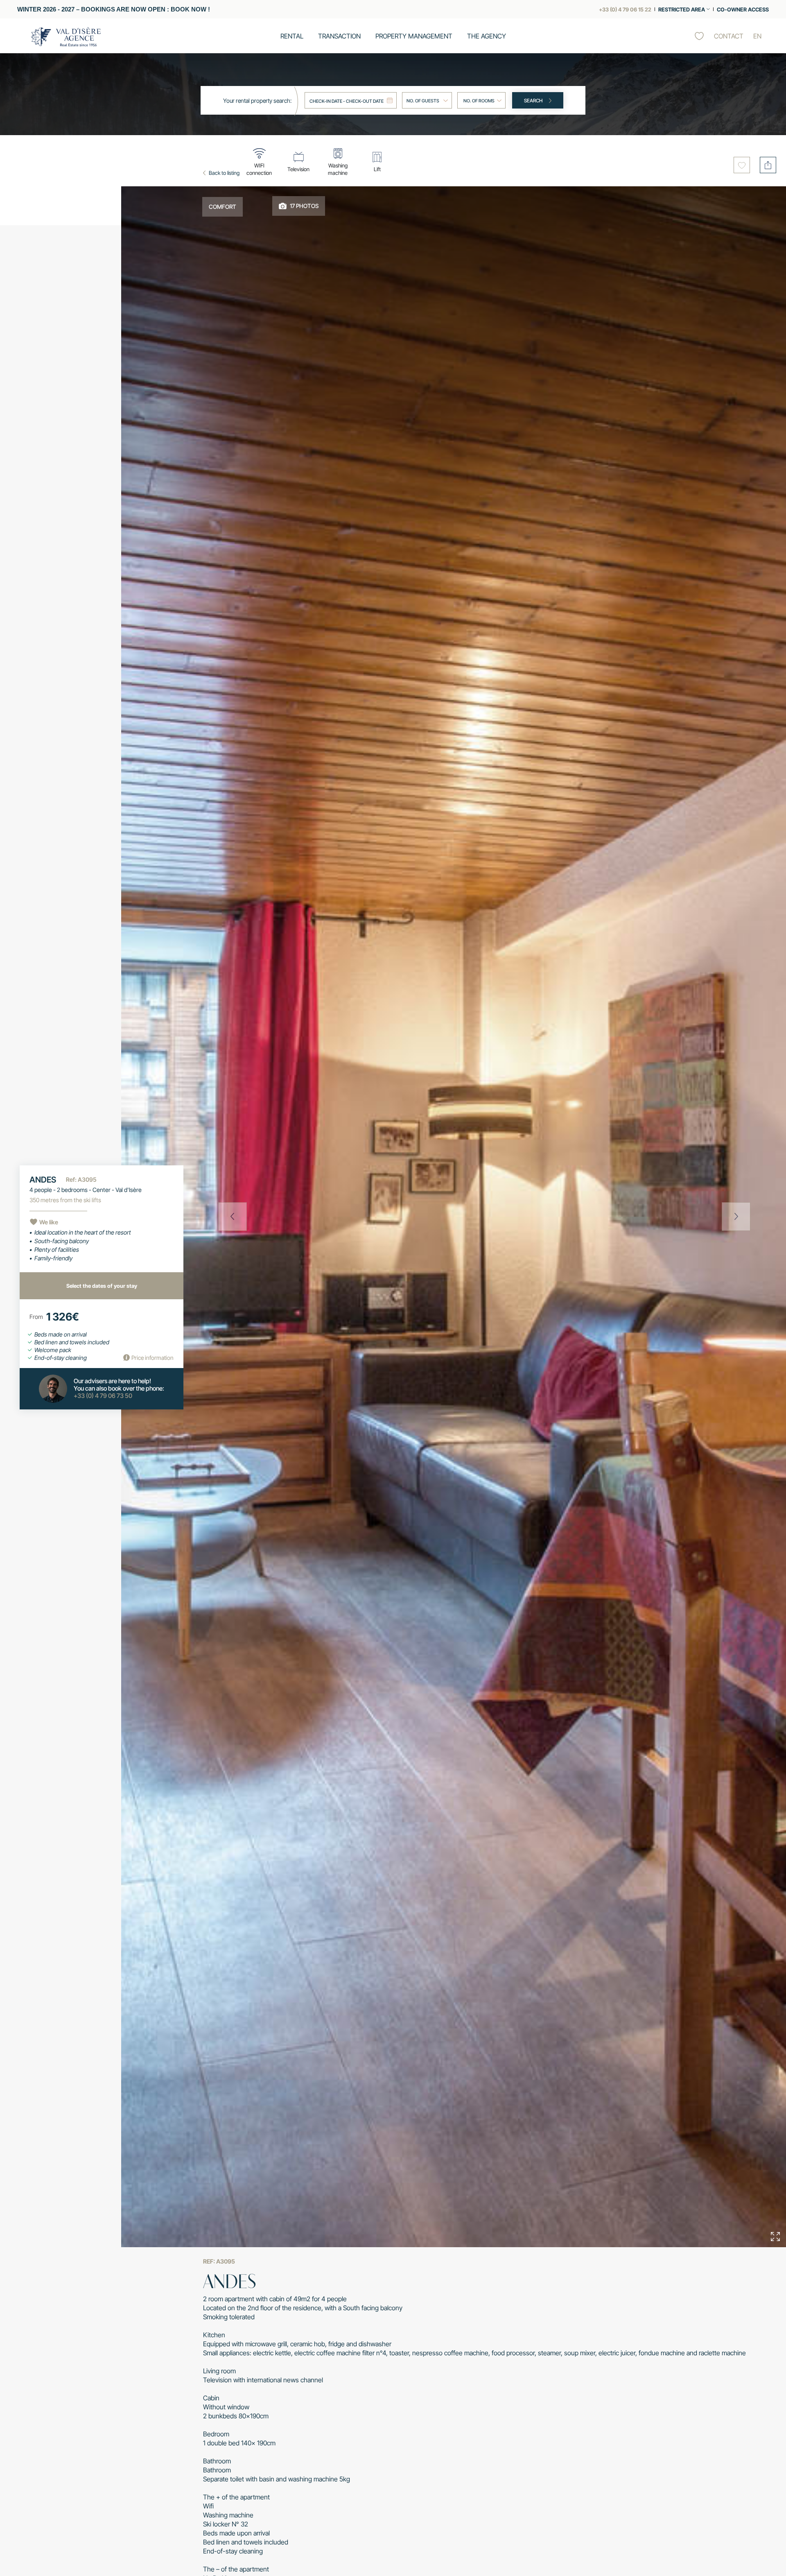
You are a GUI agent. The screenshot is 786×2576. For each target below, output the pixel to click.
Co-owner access (743, 9)
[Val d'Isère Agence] (66, 37)
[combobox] (481, 100)
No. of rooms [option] (479, 101)
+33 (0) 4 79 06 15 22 (625, 9)
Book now (189, 9)
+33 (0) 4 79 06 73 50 (103, 1396)
